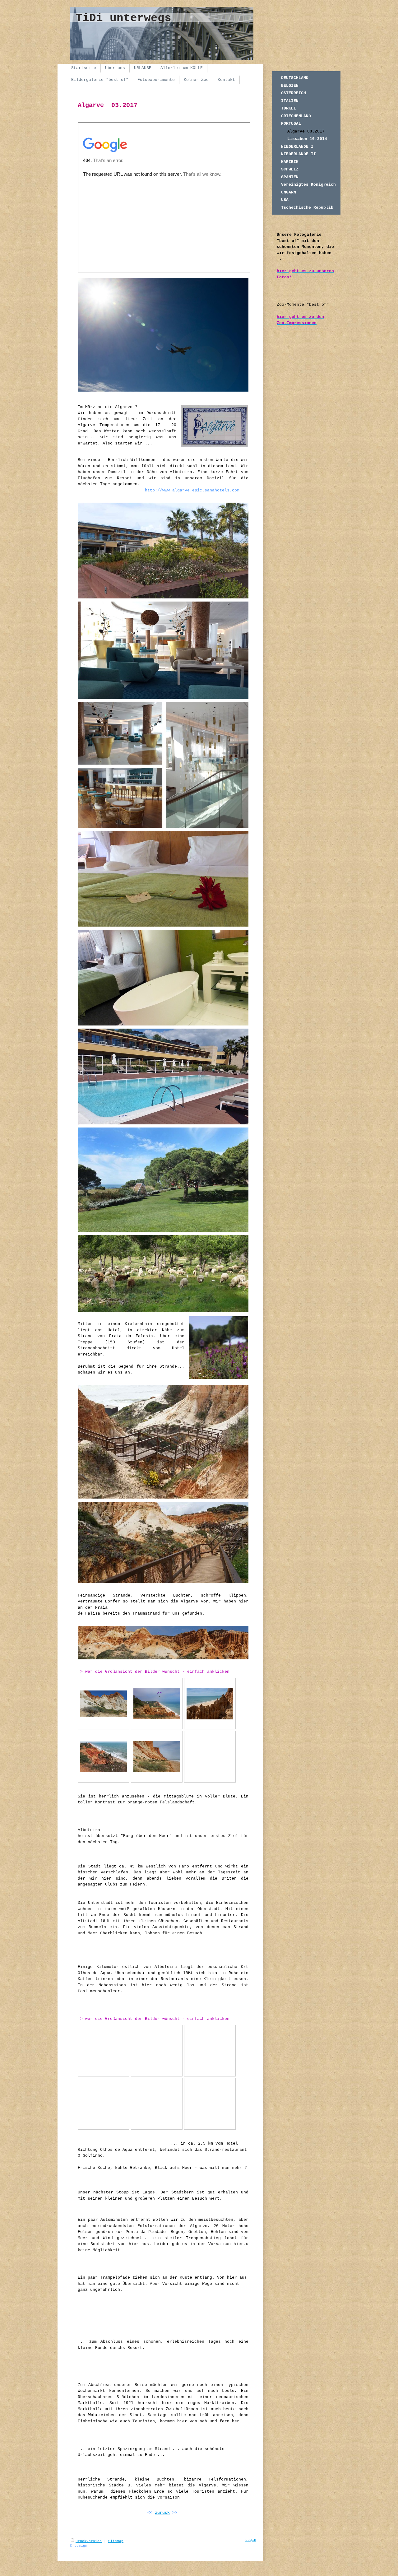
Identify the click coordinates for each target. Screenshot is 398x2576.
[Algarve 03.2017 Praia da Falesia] (104, 1704)
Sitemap (116, 2541)
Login (251, 2540)
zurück (162, 2513)
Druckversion (89, 2541)
